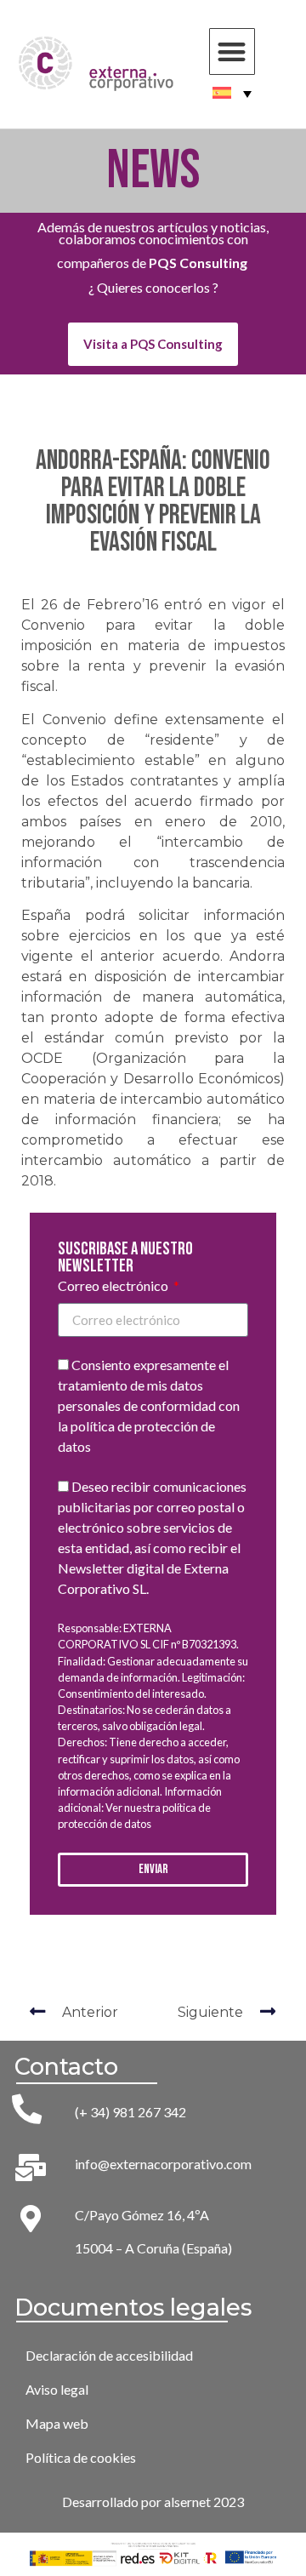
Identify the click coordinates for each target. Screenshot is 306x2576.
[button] (232, 51)
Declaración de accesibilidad (109, 2355)
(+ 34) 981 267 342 (130, 2112)
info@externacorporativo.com (163, 2164)
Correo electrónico (114, 1286)
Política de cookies (81, 2457)
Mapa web (57, 2423)
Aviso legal (57, 2389)
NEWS (153, 171)
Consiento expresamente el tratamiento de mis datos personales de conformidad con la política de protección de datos (149, 1406)
